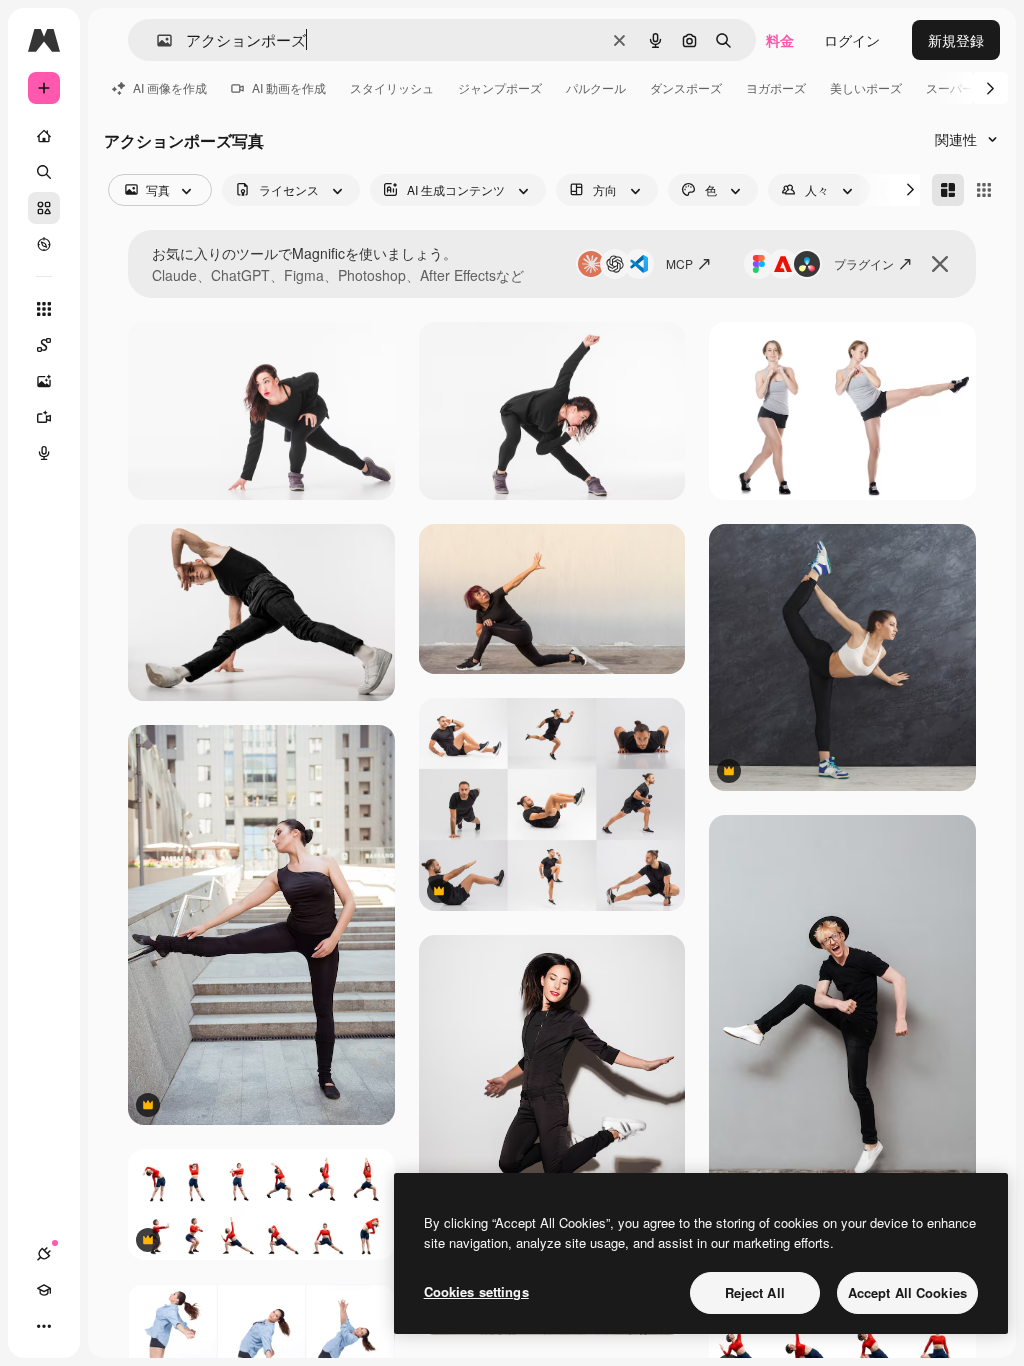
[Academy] (44, 1290)
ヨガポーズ (776, 87)
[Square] (984, 190)
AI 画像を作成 (170, 87)
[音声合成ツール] (44, 453)
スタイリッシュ (392, 87)
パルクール (596, 87)
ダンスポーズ (686, 87)
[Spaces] (44, 345)
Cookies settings (476, 1291)
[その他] (44, 1326)
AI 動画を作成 (289, 87)
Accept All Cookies (907, 1292)
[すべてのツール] (44, 309)
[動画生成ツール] (44, 417)
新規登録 (956, 40)
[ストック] (44, 208)
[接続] (44, 1254)
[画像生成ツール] (44, 381)
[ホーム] (44, 136)
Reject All (755, 1292)
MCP (679, 263)
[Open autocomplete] (156, 40)
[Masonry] (948, 190)
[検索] (44, 172)
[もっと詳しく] (44, 244)
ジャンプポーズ (500, 87)
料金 (780, 40)
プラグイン (864, 263)
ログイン (852, 40)
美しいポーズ (866, 87)
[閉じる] (940, 264)
